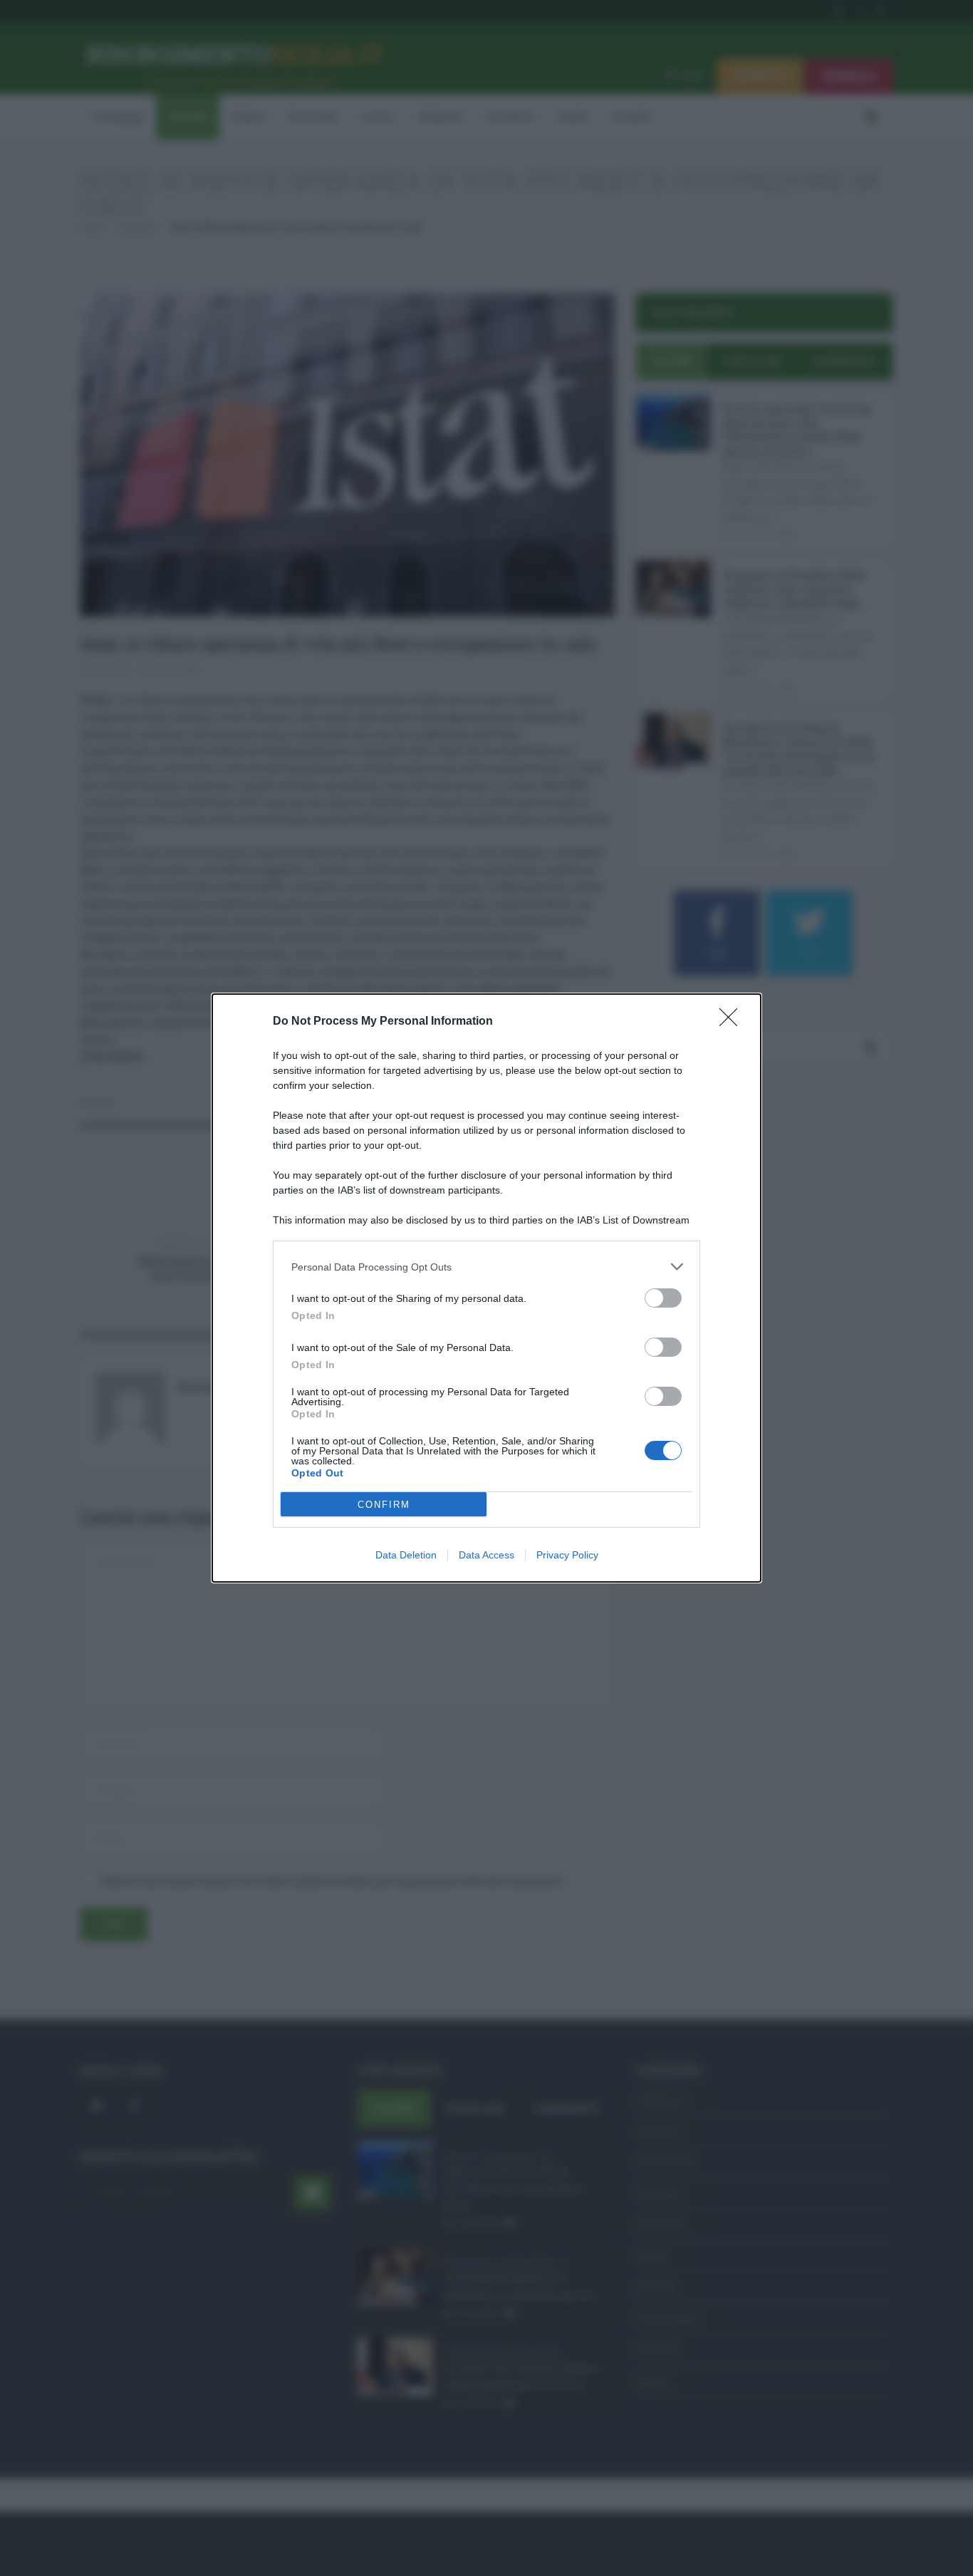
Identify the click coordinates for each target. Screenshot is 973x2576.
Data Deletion (406, 1555)
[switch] (663, 1298)
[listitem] (486, 1267)
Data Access (486, 1555)
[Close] (733, 1022)
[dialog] (486, 1288)
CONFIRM (384, 1505)
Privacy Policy (567, 1555)
